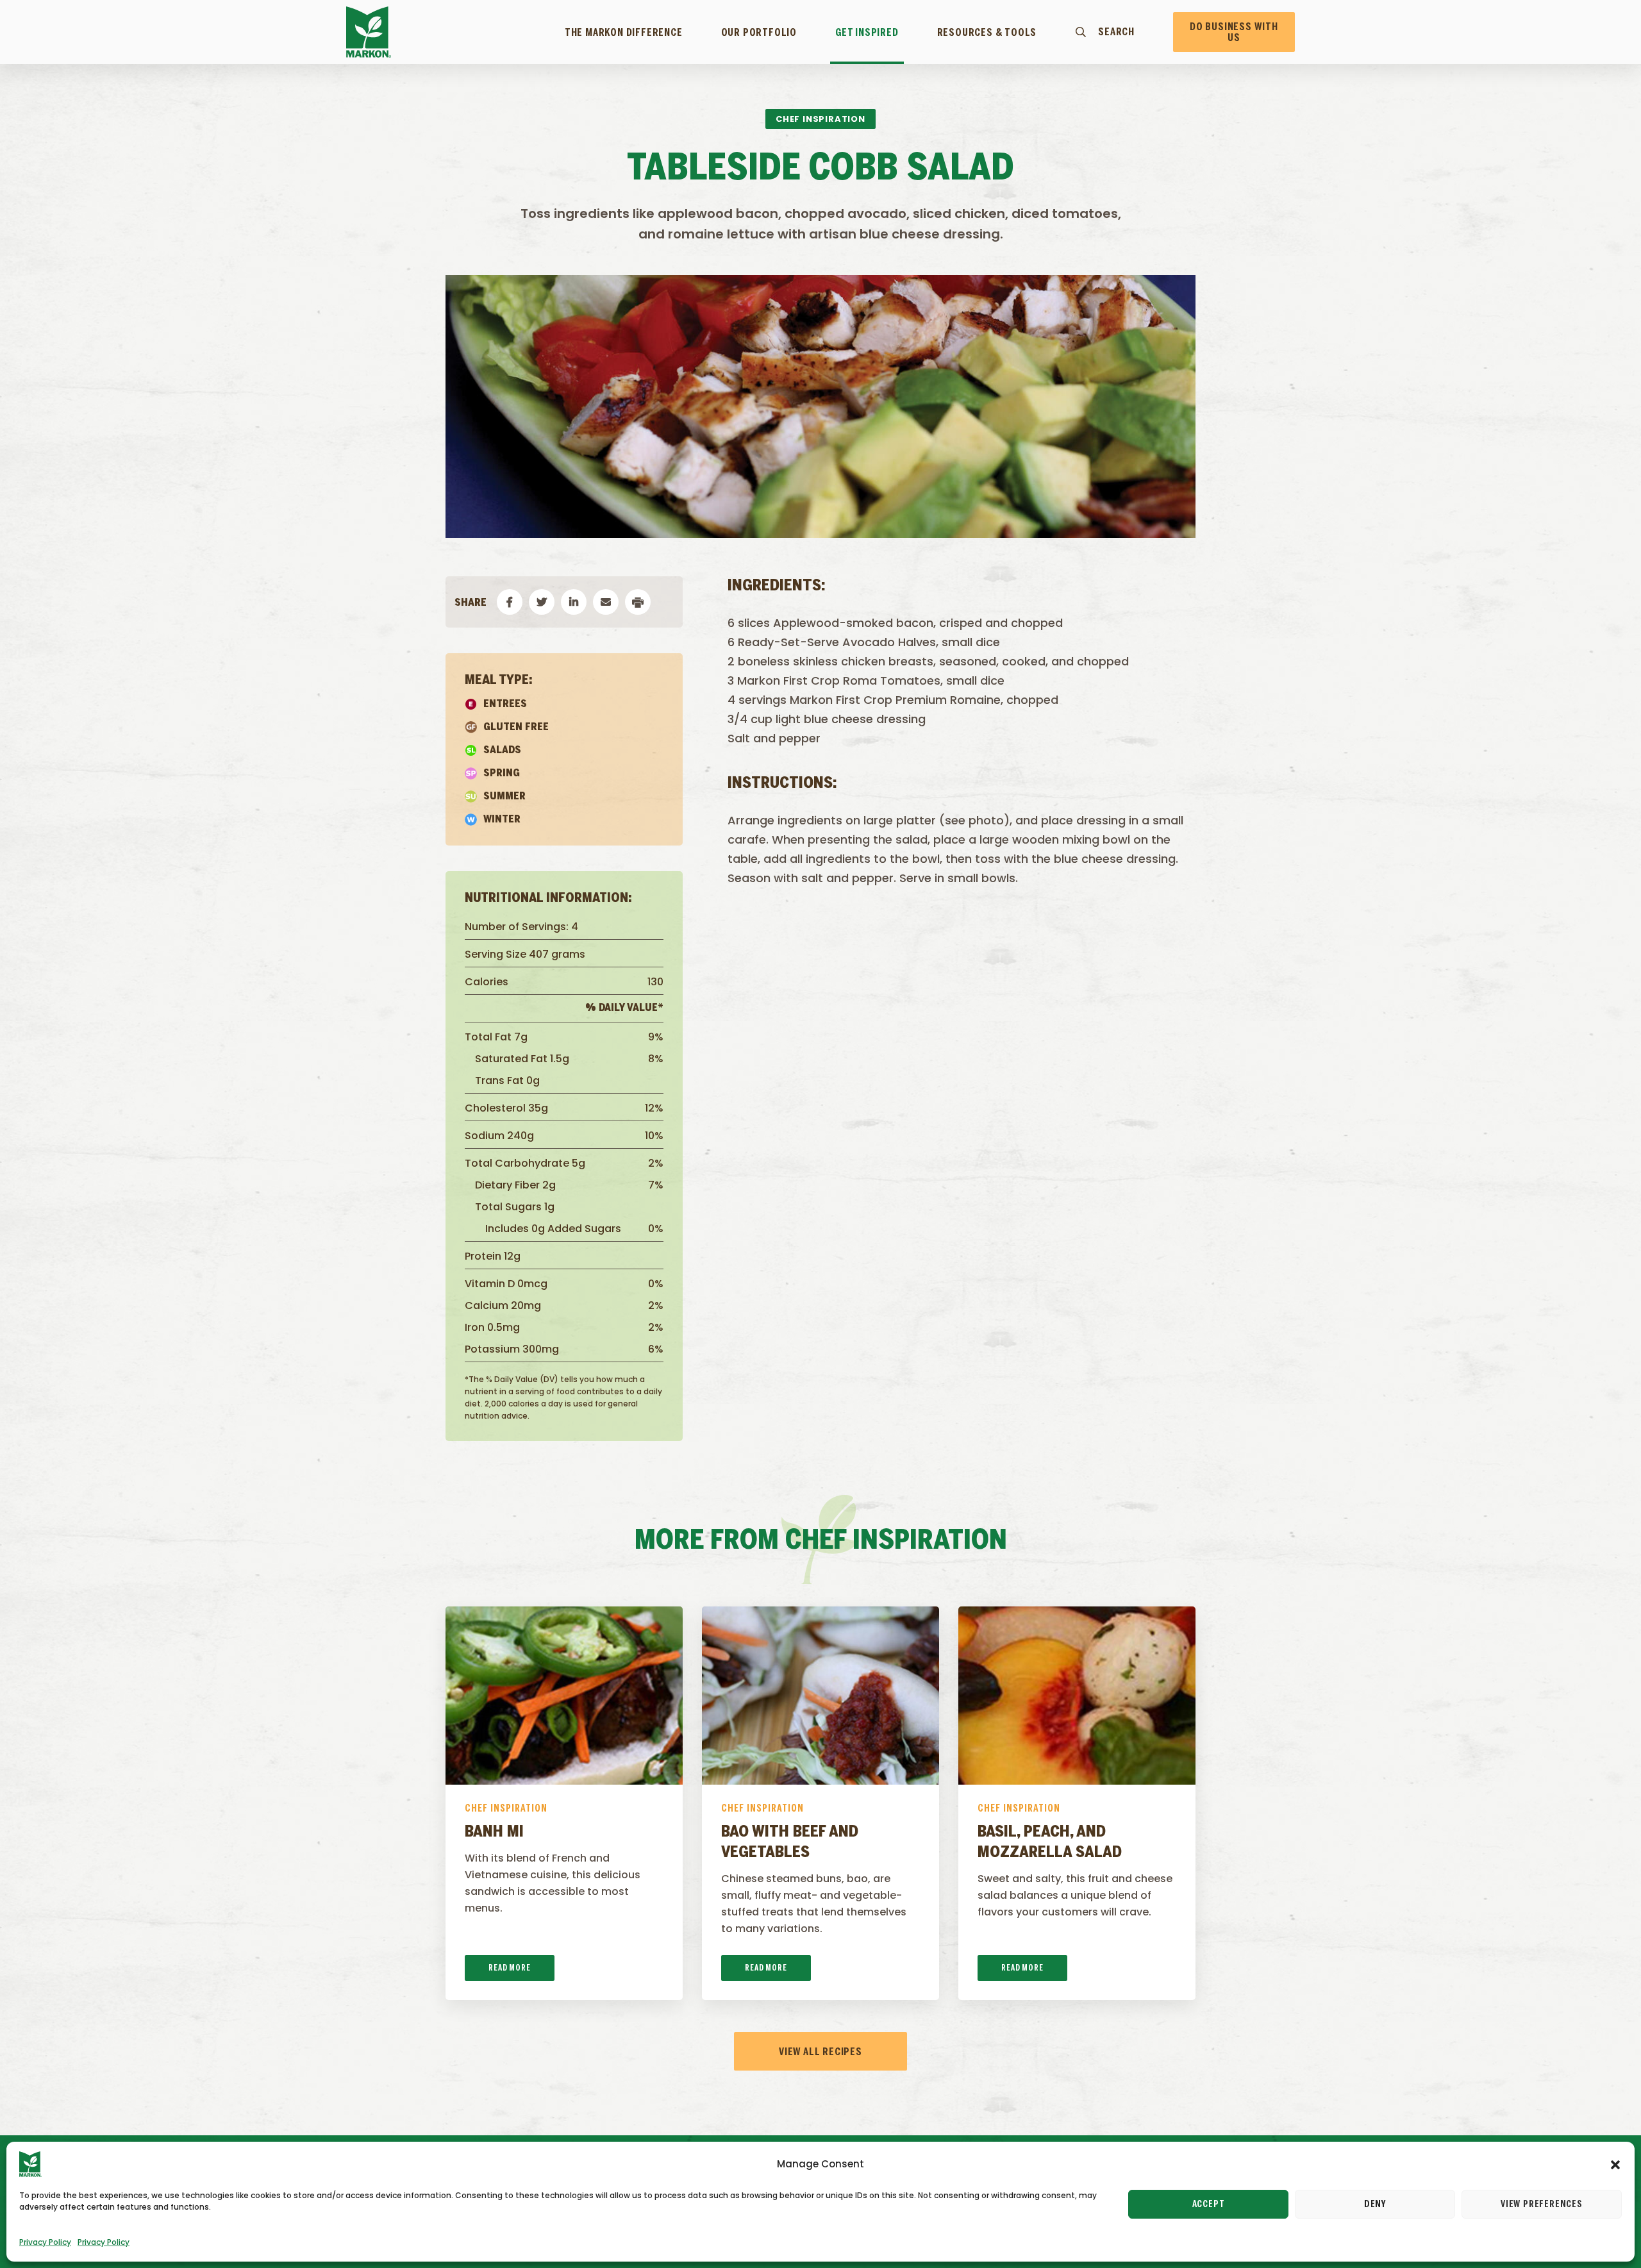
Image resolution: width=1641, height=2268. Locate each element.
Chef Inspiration (506, 1809)
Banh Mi (494, 1832)
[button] (1615, 2164)
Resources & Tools (987, 33)
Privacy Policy (45, 2242)
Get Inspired (867, 33)
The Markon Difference (624, 33)
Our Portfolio (759, 33)
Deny (1375, 2205)
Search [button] (1116, 32)
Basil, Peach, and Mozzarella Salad (1050, 1843)
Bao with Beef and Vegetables (790, 1843)
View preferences (1542, 2205)
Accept (1209, 2205)
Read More (509, 1968)
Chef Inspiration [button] (820, 119)
